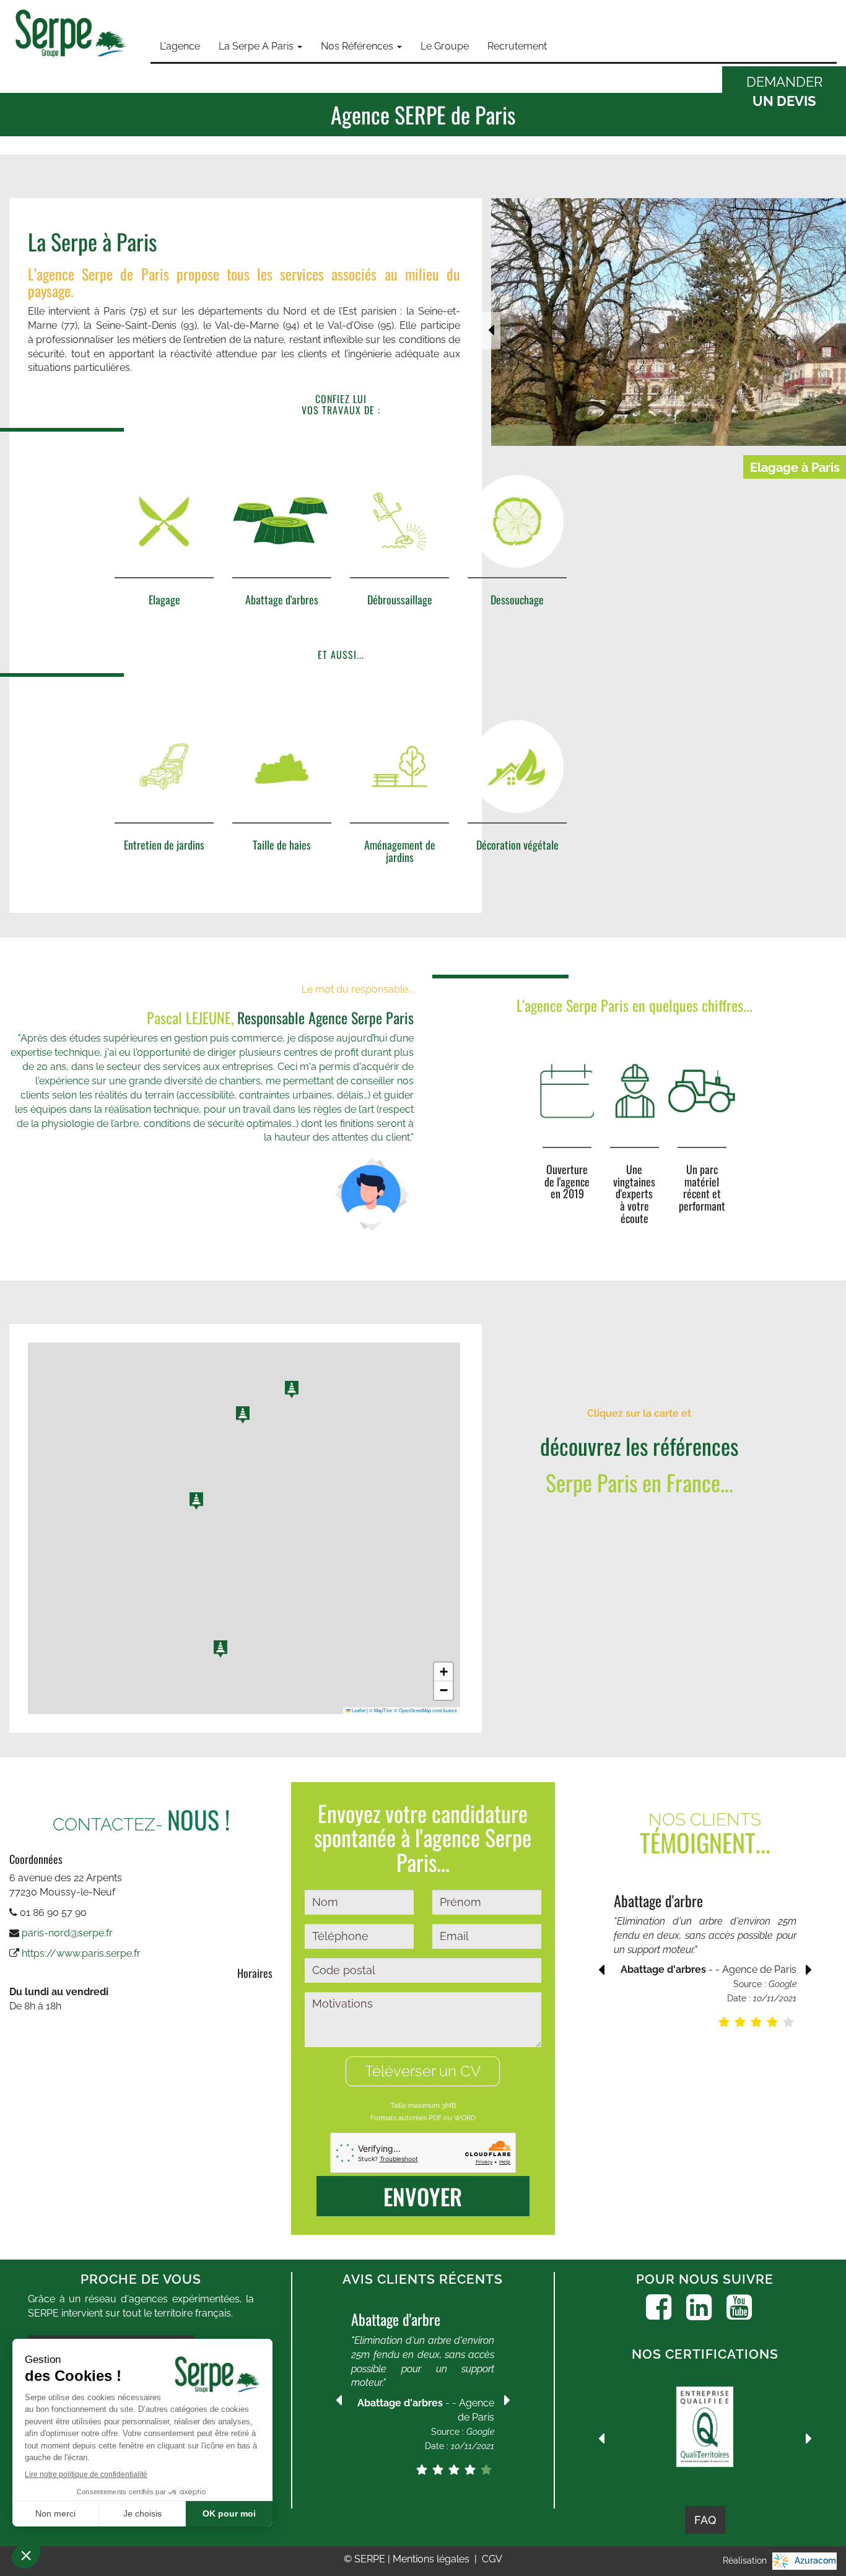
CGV (492, 2559)
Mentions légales (432, 2559)
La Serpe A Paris (257, 46)
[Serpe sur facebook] (659, 2307)
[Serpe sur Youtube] (739, 2307)
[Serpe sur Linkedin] (699, 2307)
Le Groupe (445, 46)
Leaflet (358, 1710)
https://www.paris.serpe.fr (81, 1953)
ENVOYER (423, 2196)
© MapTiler (381, 1710)
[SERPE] (71, 35)
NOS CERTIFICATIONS (705, 2354)
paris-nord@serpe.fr (67, 1933)
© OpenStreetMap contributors (425, 1710)
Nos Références (358, 46)
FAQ (705, 2520)
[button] (292, 1390)
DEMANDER (784, 91)
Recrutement (517, 46)
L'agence (180, 46)
